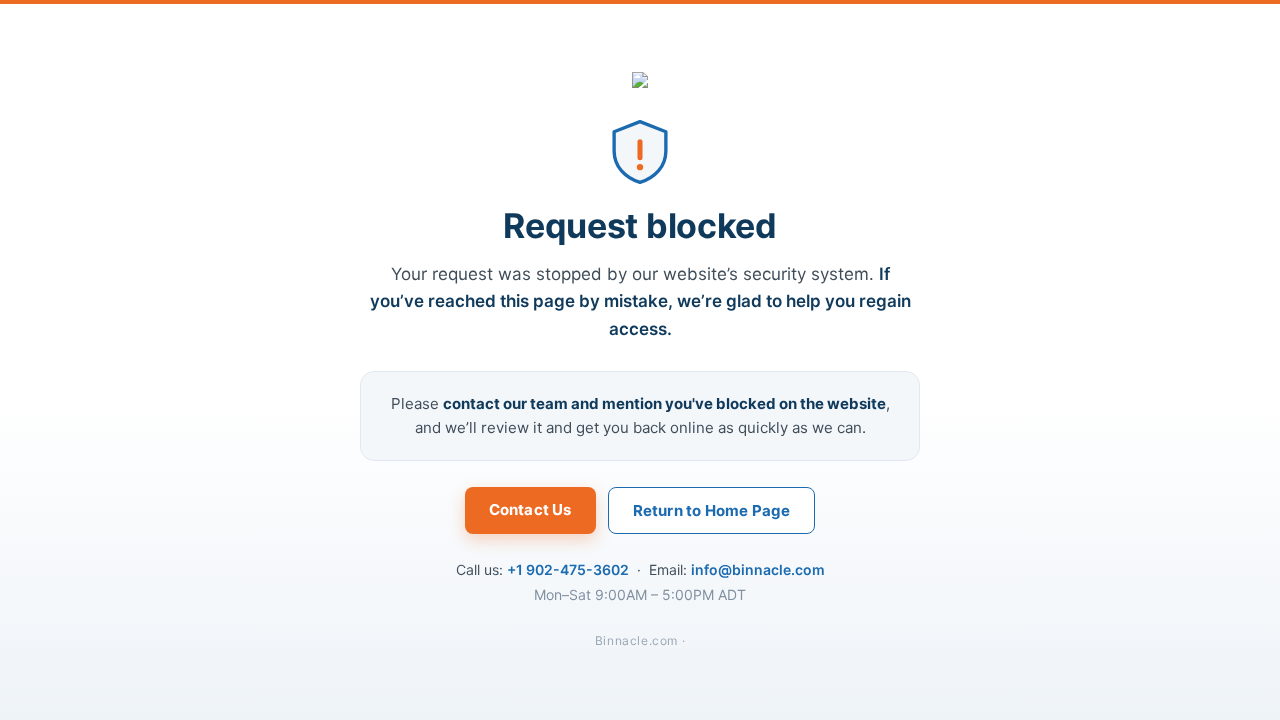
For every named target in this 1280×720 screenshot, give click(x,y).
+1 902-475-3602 (568, 569)
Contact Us (530, 509)
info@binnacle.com (758, 569)
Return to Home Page (712, 510)
